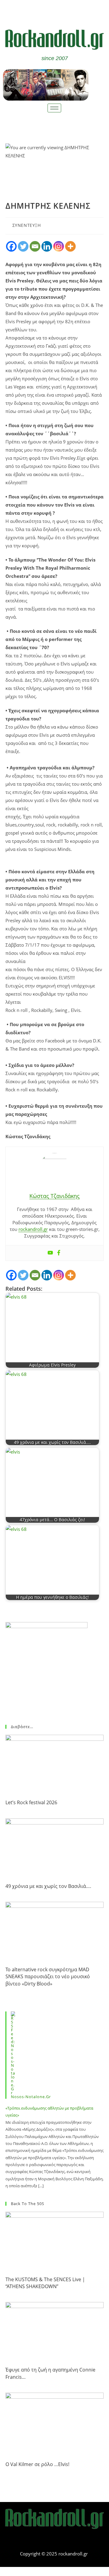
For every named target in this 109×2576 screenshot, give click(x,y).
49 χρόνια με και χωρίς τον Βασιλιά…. (48, 1886)
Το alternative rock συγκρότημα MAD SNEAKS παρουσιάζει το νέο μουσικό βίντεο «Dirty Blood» (48, 1977)
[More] (70, 246)
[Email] (35, 246)
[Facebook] (46, 11)
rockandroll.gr (33, 1229)
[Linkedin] (47, 246)
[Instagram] (59, 246)
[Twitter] (64, 11)
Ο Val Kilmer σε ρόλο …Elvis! (37, 2464)
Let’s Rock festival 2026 (31, 1802)
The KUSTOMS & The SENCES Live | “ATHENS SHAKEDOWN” (45, 2283)
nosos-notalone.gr (31, 2097)
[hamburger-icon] (54, 108)
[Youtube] (50, 1253)
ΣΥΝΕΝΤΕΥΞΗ (27, 225)
